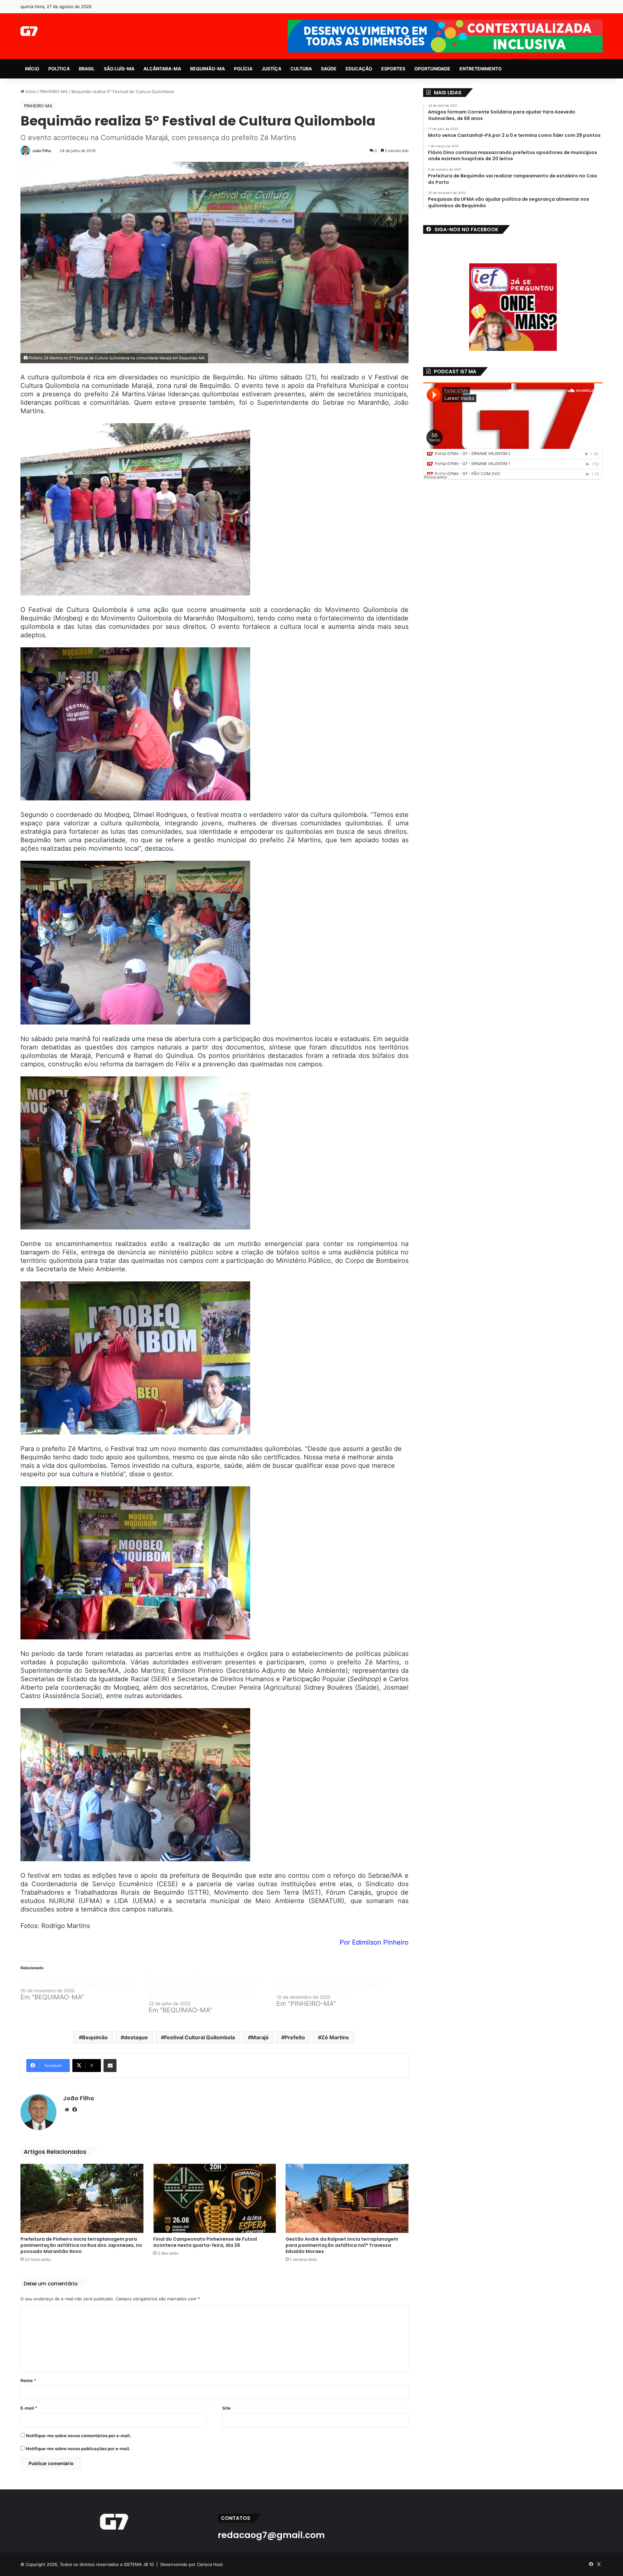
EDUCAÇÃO (359, 69)
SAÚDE (329, 69)
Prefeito (295, 2037)
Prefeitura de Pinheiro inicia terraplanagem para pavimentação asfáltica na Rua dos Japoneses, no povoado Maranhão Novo (81, 2245)
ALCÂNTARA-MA (162, 69)
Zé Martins (335, 2037)
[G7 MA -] (29, 31)
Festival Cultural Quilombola (200, 2037)
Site (226, 2408)
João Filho (42, 151)
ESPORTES (393, 69)
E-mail (29, 2408)
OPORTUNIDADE (432, 69)
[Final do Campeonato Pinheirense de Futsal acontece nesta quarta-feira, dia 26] (215, 2199)
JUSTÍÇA (271, 69)
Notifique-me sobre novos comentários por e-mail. (79, 2436)
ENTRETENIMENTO (481, 69)
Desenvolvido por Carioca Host (192, 2564)
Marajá (260, 2037)
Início (30, 91)
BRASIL (87, 69)
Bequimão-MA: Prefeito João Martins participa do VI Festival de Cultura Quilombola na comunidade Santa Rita (206, 1987)
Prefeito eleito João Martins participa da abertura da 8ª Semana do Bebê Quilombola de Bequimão (333, 1984)
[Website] (67, 2110)
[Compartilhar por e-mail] (110, 2066)
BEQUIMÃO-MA (208, 69)
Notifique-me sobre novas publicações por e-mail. (78, 2449)
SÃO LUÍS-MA (119, 69)
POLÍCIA (243, 69)
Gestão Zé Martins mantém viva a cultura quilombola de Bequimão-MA (76, 1981)
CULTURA (301, 69)
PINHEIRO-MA (54, 91)
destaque (136, 2037)
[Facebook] (75, 2110)
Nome (28, 2380)
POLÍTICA (59, 69)
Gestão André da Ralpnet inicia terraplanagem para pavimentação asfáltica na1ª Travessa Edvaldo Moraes (342, 2245)
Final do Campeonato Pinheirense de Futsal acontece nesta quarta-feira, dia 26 (205, 2242)
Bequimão (95, 2037)
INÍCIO (32, 69)
